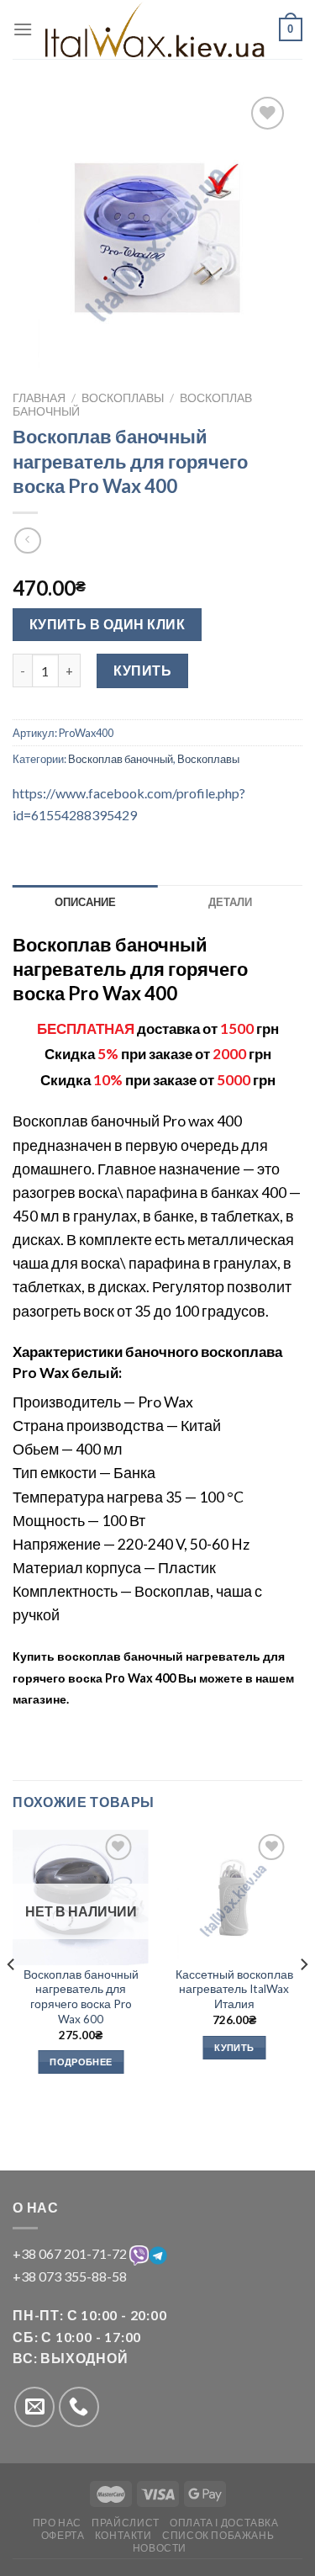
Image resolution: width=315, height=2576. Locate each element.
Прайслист (126, 2523)
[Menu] (23, 29)
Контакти (123, 2535)
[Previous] (12, 1998)
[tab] (85, 902)
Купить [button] (234, 2047)
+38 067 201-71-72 (71, 2253)
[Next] (303, 1998)
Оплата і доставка (224, 2523)
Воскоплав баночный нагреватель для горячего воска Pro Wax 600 (81, 1997)
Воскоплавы (123, 398)
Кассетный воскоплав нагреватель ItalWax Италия (234, 1989)
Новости (160, 2548)
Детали (230, 902)
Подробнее (81, 2062)
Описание (85, 902)
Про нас (57, 2523)
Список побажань (218, 2535)
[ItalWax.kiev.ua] (156, 29)
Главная (39, 398)
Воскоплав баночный (121, 759)
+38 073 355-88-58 (70, 2276)
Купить (142, 670)
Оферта (63, 2535)
